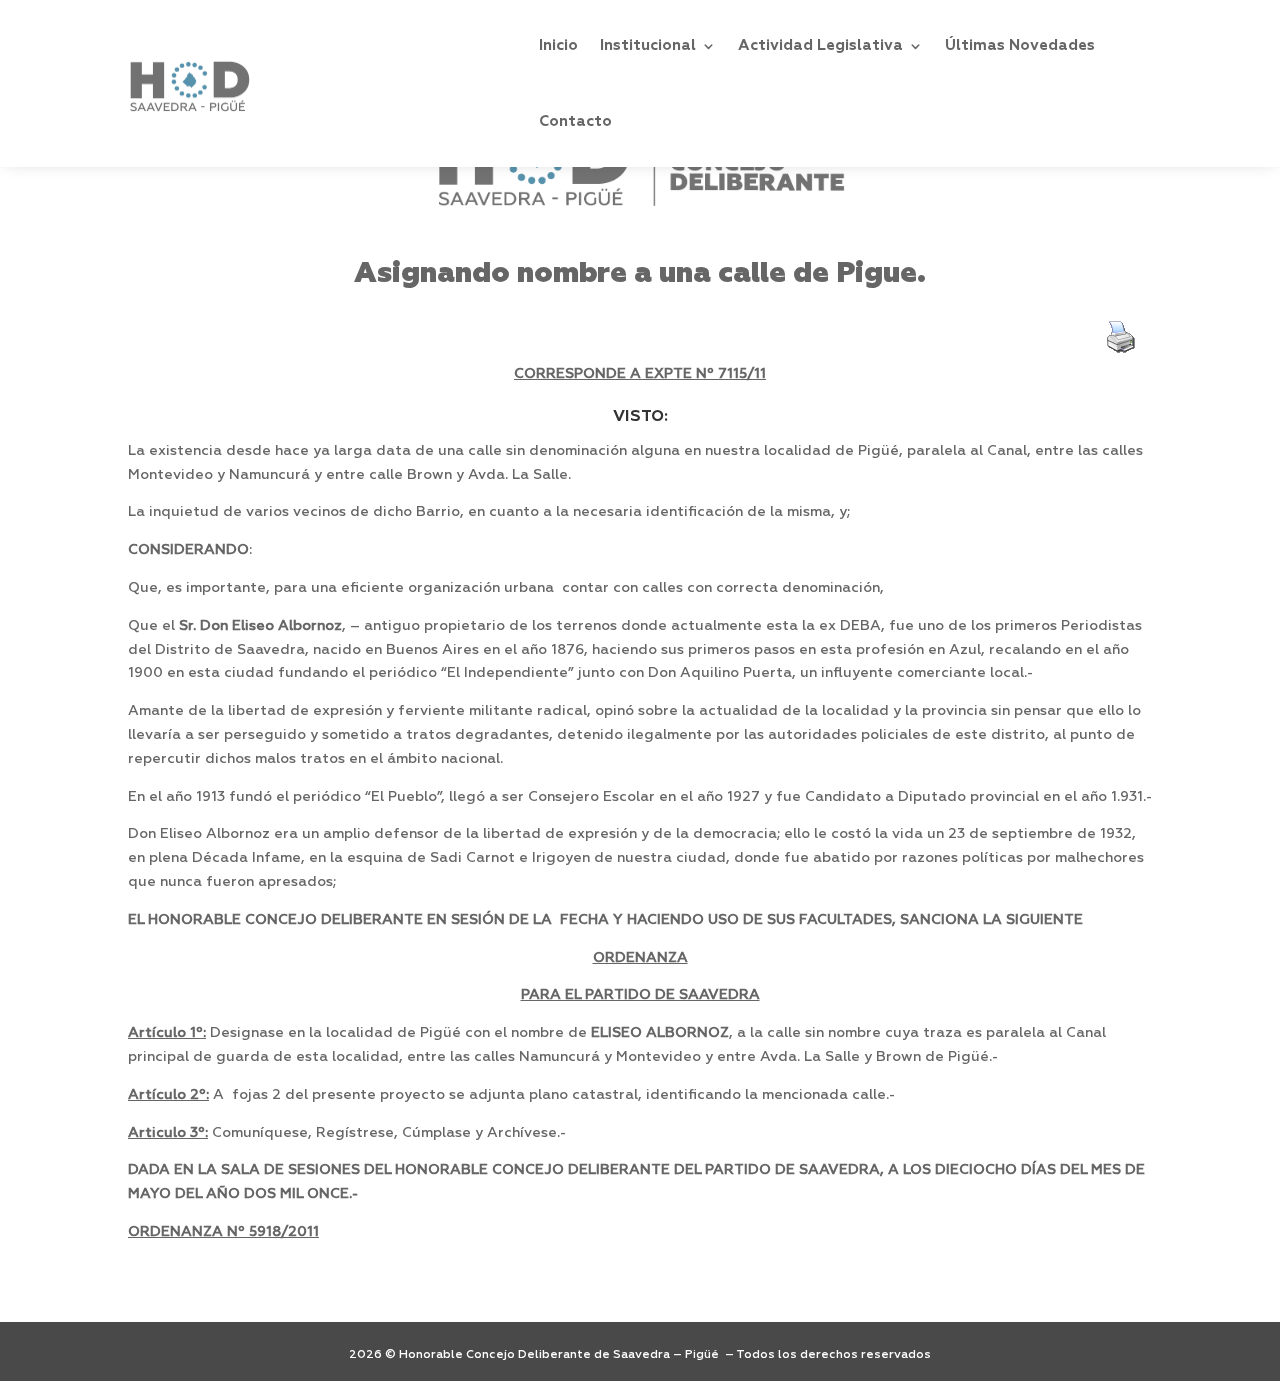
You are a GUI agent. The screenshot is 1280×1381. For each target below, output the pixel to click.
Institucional (648, 45)
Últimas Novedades (1020, 45)
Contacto (575, 121)
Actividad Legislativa (820, 45)
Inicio (558, 45)
